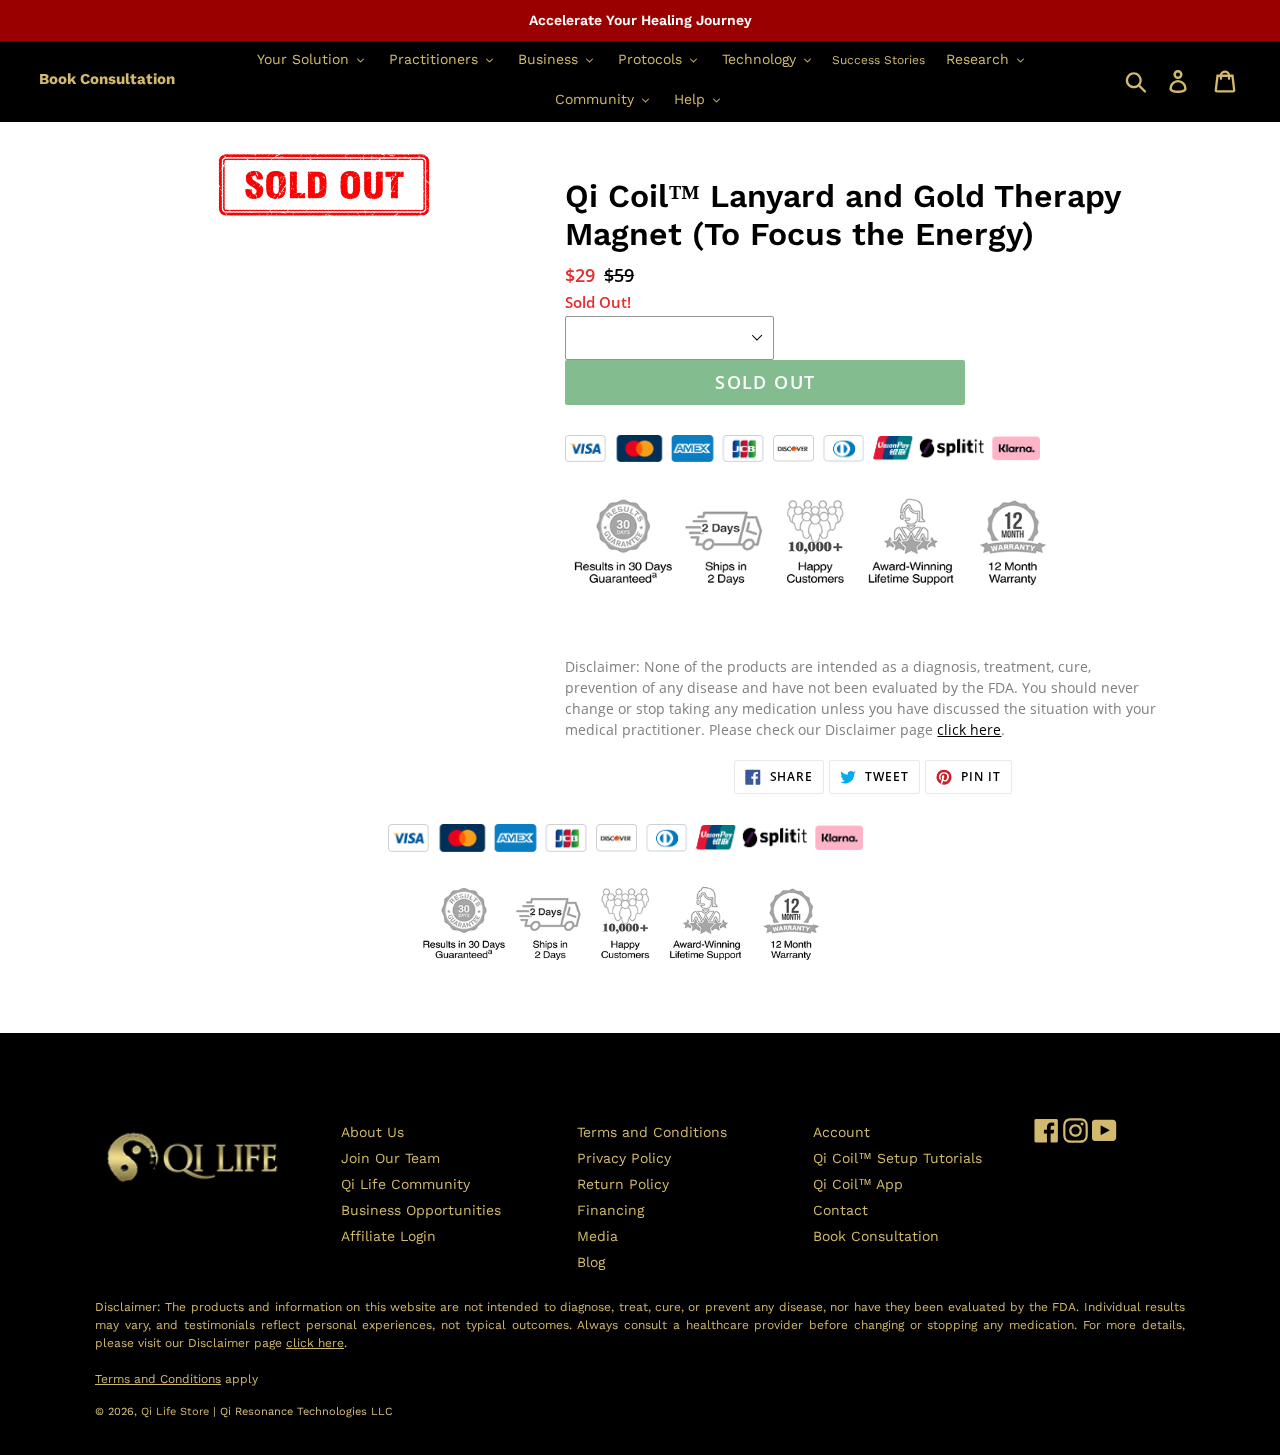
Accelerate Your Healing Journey (640, 20)
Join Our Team (390, 1158)
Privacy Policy (624, 1158)
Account (841, 1132)
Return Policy (623, 1184)
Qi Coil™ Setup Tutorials (897, 1158)
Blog (591, 1262)
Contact (840, 1210)
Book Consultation (107, 79)
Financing (610, 1210)
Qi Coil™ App (858, 1184)
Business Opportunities (421, 1210)
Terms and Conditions (652, 1132)
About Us (372, 1132)
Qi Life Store (177, 1411)
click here (969, 729)
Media (597, 1236)
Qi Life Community (405, 1184)
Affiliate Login (388, 1236)
